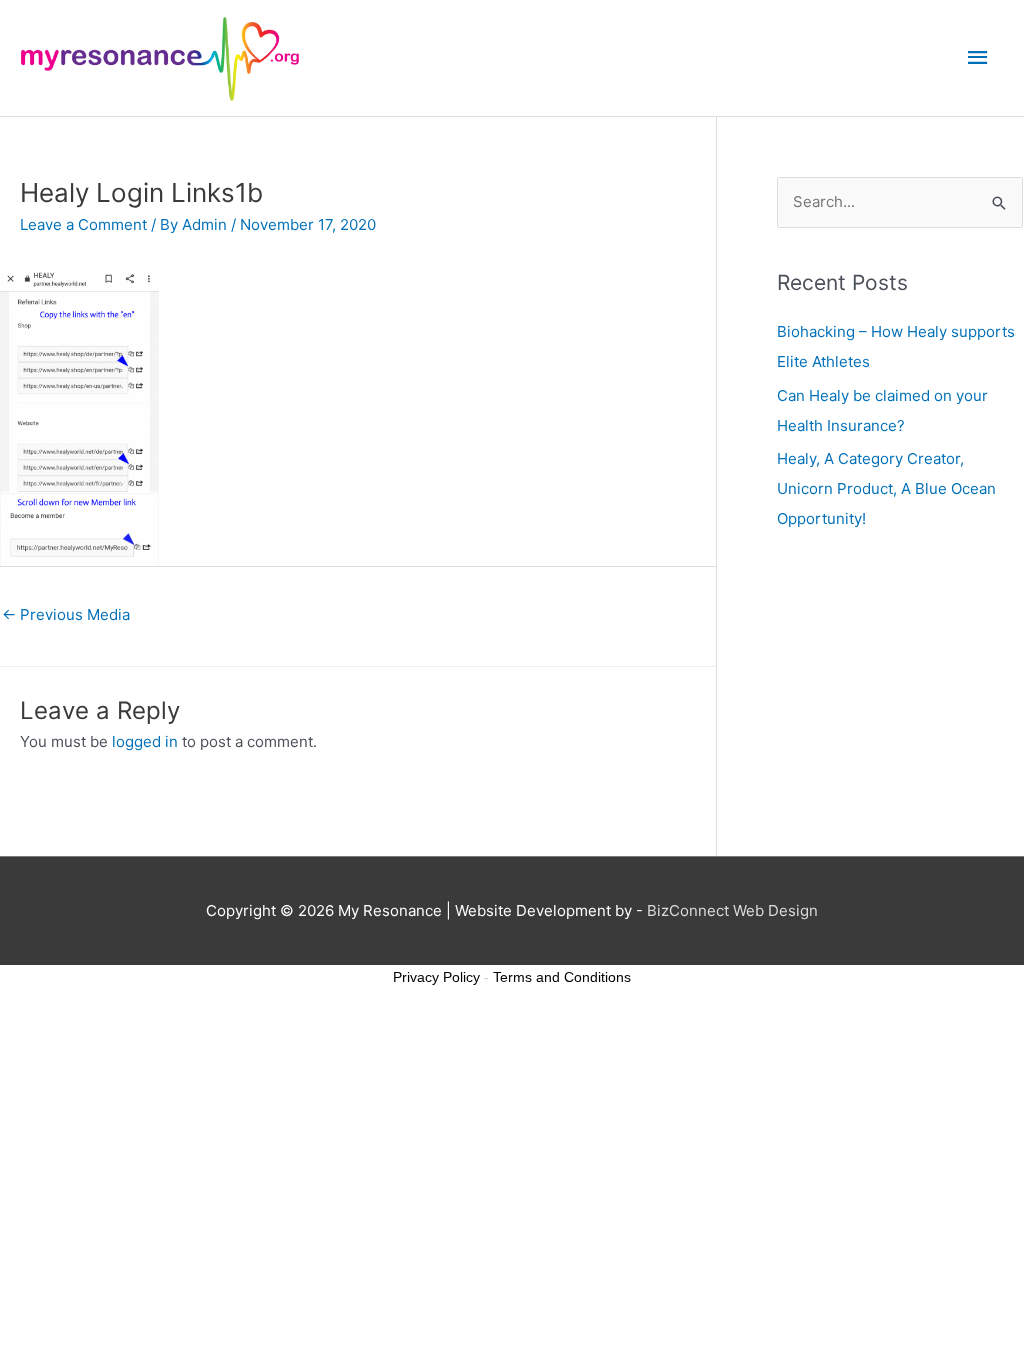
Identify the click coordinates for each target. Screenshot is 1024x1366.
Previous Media (66, 614)
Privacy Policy (436, 977)
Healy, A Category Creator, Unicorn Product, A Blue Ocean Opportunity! (886, 488)
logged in (145, 741)
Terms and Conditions (562, 977)
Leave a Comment (83, 224)
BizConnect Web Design (732, 910)
